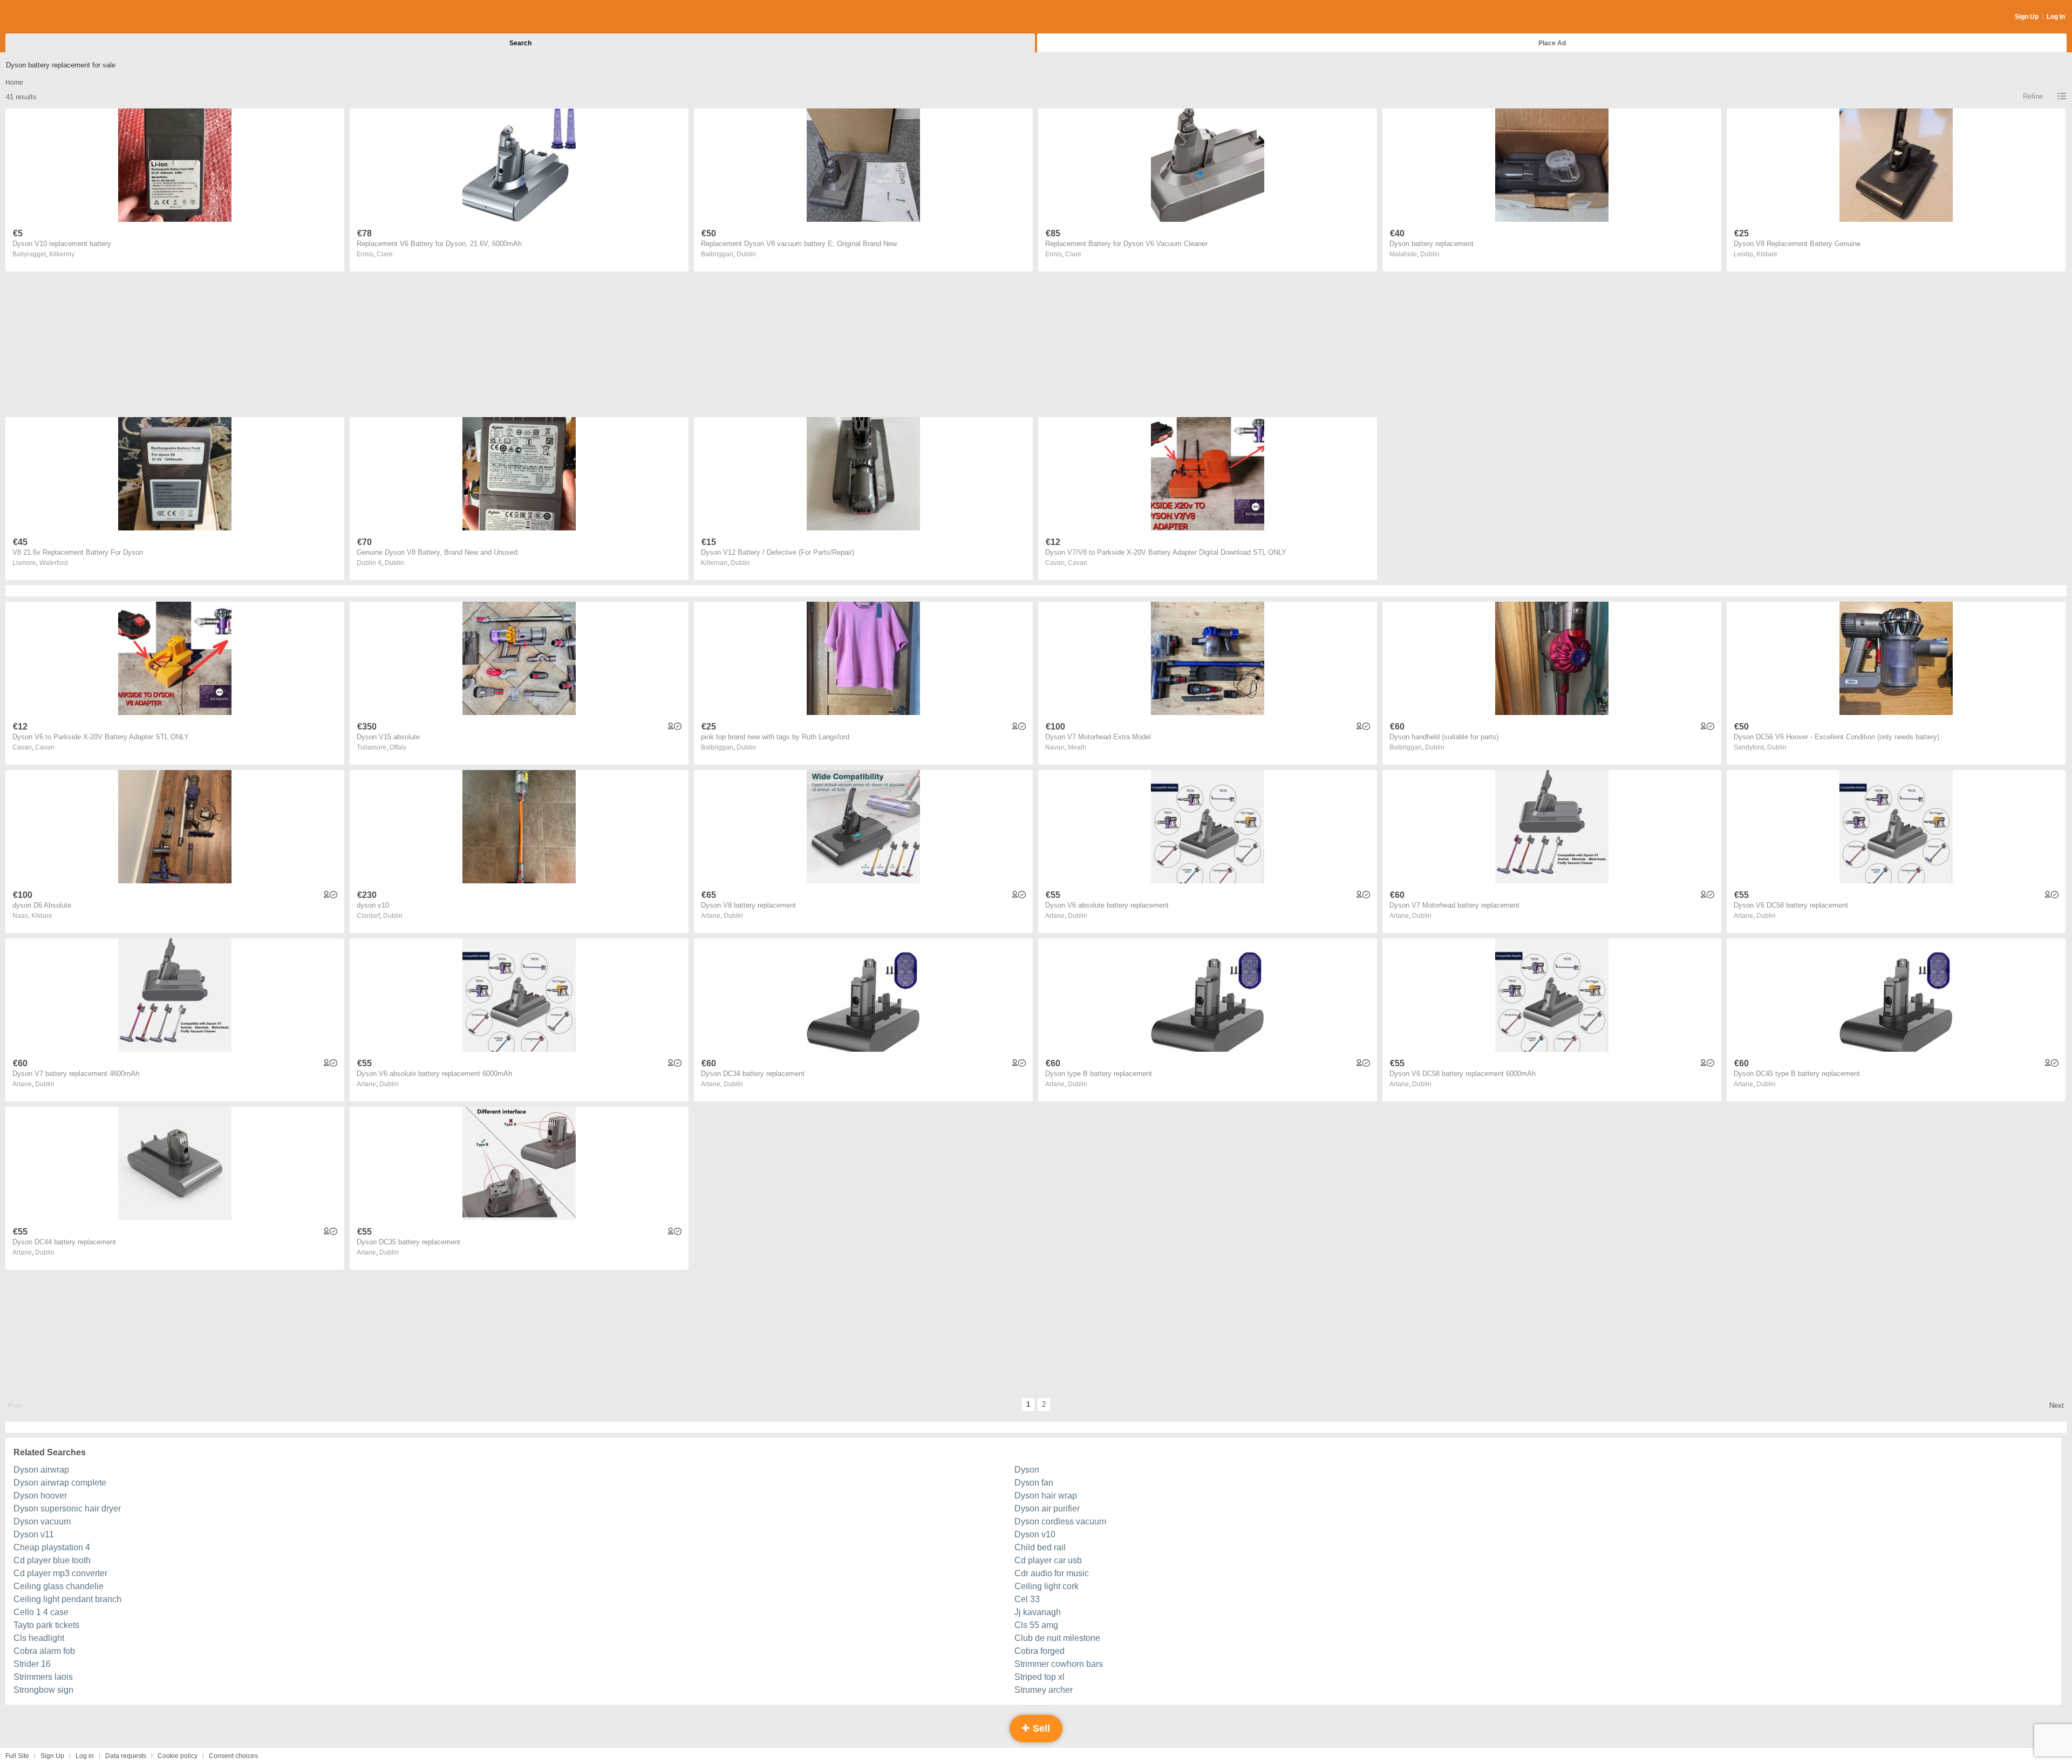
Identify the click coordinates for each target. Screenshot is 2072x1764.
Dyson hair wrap (1046, 1496)
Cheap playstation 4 (52, 1547)
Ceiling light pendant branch (67, 1599)
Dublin (746, 254)
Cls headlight (39, 1638)
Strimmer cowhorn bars (1059, 1664)
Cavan (1078, 563)
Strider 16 (32, 1664)
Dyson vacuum (42, 1521)
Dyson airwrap (41, 1470)
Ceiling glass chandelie (59, 1586)
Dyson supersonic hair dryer (67, 1508)
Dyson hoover (40, 1496)
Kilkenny (62, 254)
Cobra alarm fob (44, 1651)
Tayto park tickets (46, 1625)
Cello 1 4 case (41, 1612)
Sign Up (2027, 17)
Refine (2033, 96)
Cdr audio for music (1052, 1573)
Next (2057, 1405)
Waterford (54, 563)
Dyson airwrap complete (60, 1483)
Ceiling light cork (1047, 1586)
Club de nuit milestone (1057, 1638)
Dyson (1027, 1470)
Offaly (398, 747)
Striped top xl (1040, 1677)
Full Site (17, 1756)
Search (520, 43)
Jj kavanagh (1038, 1612)
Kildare (1767, 254)
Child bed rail (1040, 1547)
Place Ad (1552, 43)
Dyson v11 (34, 1534)
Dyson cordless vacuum (1060, 1521)
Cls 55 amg (1036, 1625)
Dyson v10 (1035, 1534)
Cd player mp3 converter (60, 1573)
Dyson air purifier (1047, 1508)
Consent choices (233, 1756)
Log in (85, 1756)
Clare (385, 254)
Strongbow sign (43, 1690)
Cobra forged (1040, 1651)
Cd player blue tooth (52, 1560)
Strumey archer (1044, 1690)
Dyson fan (1034, 1483)
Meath (1077, 747)
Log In (2056, 17)
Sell (1040, 1728)
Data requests (126, 1756)
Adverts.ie (48, 17)
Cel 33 (1027, 1599)
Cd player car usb (1048, 1560)
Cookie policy (178, 1756)
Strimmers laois (43, 1677)
